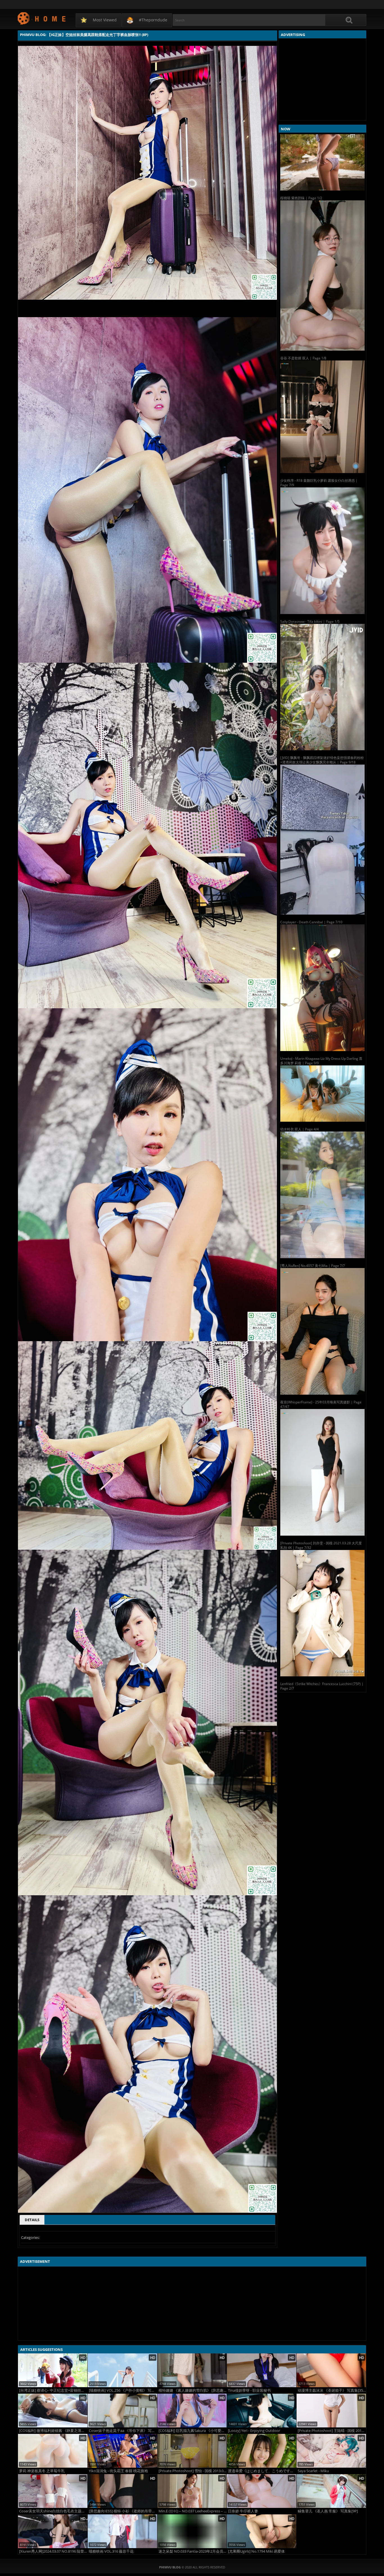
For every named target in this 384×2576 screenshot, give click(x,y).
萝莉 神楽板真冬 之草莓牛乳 (42, 2471)
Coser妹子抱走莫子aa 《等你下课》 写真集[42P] (123, 2431)
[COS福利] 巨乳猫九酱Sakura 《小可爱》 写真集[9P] (193, 2431)
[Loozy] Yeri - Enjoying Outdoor (254, 2431)
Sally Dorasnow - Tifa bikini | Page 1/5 (310, 621)
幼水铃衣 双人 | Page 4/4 (300, 1129)
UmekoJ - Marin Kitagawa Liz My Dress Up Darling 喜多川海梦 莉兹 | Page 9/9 (321, 1061)
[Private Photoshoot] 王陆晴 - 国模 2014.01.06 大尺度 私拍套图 (332, 2431)
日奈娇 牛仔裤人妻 (243, 2511)
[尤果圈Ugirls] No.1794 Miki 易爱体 (256, 2551)
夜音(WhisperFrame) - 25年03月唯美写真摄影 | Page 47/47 (321, 1404)
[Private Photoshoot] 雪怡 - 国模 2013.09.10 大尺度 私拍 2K (193, 2471)
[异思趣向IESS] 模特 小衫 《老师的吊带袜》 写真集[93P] (123, 2511)
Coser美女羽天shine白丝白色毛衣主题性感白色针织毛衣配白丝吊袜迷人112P (53, 2511)
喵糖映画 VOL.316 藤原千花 (111, 2551)
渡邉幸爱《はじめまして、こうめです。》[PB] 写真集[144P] (262, 2471)
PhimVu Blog (42, 18)
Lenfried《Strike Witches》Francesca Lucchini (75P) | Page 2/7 (322, 1686)
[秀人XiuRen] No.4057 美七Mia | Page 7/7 (313, 1266)
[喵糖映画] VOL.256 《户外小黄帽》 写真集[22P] (123, 2390)
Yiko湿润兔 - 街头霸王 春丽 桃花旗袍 (118, 2471)
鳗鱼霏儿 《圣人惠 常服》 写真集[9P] (328, 2511)
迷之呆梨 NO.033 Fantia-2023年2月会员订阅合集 (193, 2551)
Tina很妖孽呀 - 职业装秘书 (249, 2390)
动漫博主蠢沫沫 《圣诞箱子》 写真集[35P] (332, 2390)
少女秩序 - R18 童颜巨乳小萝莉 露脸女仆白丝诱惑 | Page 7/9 (319, 483)
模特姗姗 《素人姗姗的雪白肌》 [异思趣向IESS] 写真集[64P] (193, 2390)
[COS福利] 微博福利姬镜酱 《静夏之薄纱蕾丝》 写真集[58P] (53, 2431)
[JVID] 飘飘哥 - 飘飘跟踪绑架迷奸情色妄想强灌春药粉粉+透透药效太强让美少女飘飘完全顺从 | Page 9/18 (322, 760)
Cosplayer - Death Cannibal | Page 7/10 (311, 922)
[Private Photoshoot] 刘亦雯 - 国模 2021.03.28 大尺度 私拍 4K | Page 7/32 (321, 1545)
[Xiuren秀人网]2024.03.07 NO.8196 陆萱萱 (53, 2551)
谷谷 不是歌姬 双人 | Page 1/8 (303, 358)
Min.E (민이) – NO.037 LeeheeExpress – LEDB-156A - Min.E (193, 2511)
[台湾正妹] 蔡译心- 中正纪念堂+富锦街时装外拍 (53, 2390)
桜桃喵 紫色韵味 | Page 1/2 (301, 198)
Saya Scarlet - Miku (313, 2471)
